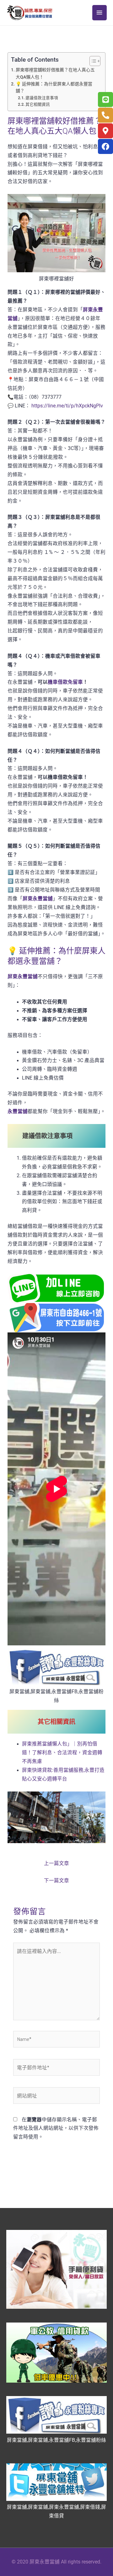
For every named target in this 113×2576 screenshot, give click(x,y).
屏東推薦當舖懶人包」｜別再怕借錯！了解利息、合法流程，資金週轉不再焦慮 (62, 1753)
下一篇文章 (56, 1881)
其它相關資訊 (38, 104)
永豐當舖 (18, 1112)
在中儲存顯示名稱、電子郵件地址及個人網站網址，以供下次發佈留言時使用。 (56, 2129)
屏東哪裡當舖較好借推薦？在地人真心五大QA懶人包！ (55, 73)
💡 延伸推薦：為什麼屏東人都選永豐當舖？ (54, 87)
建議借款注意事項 (42, 98)
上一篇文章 (56, 1863)
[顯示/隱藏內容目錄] (92, 61)
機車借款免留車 (65, 682)
